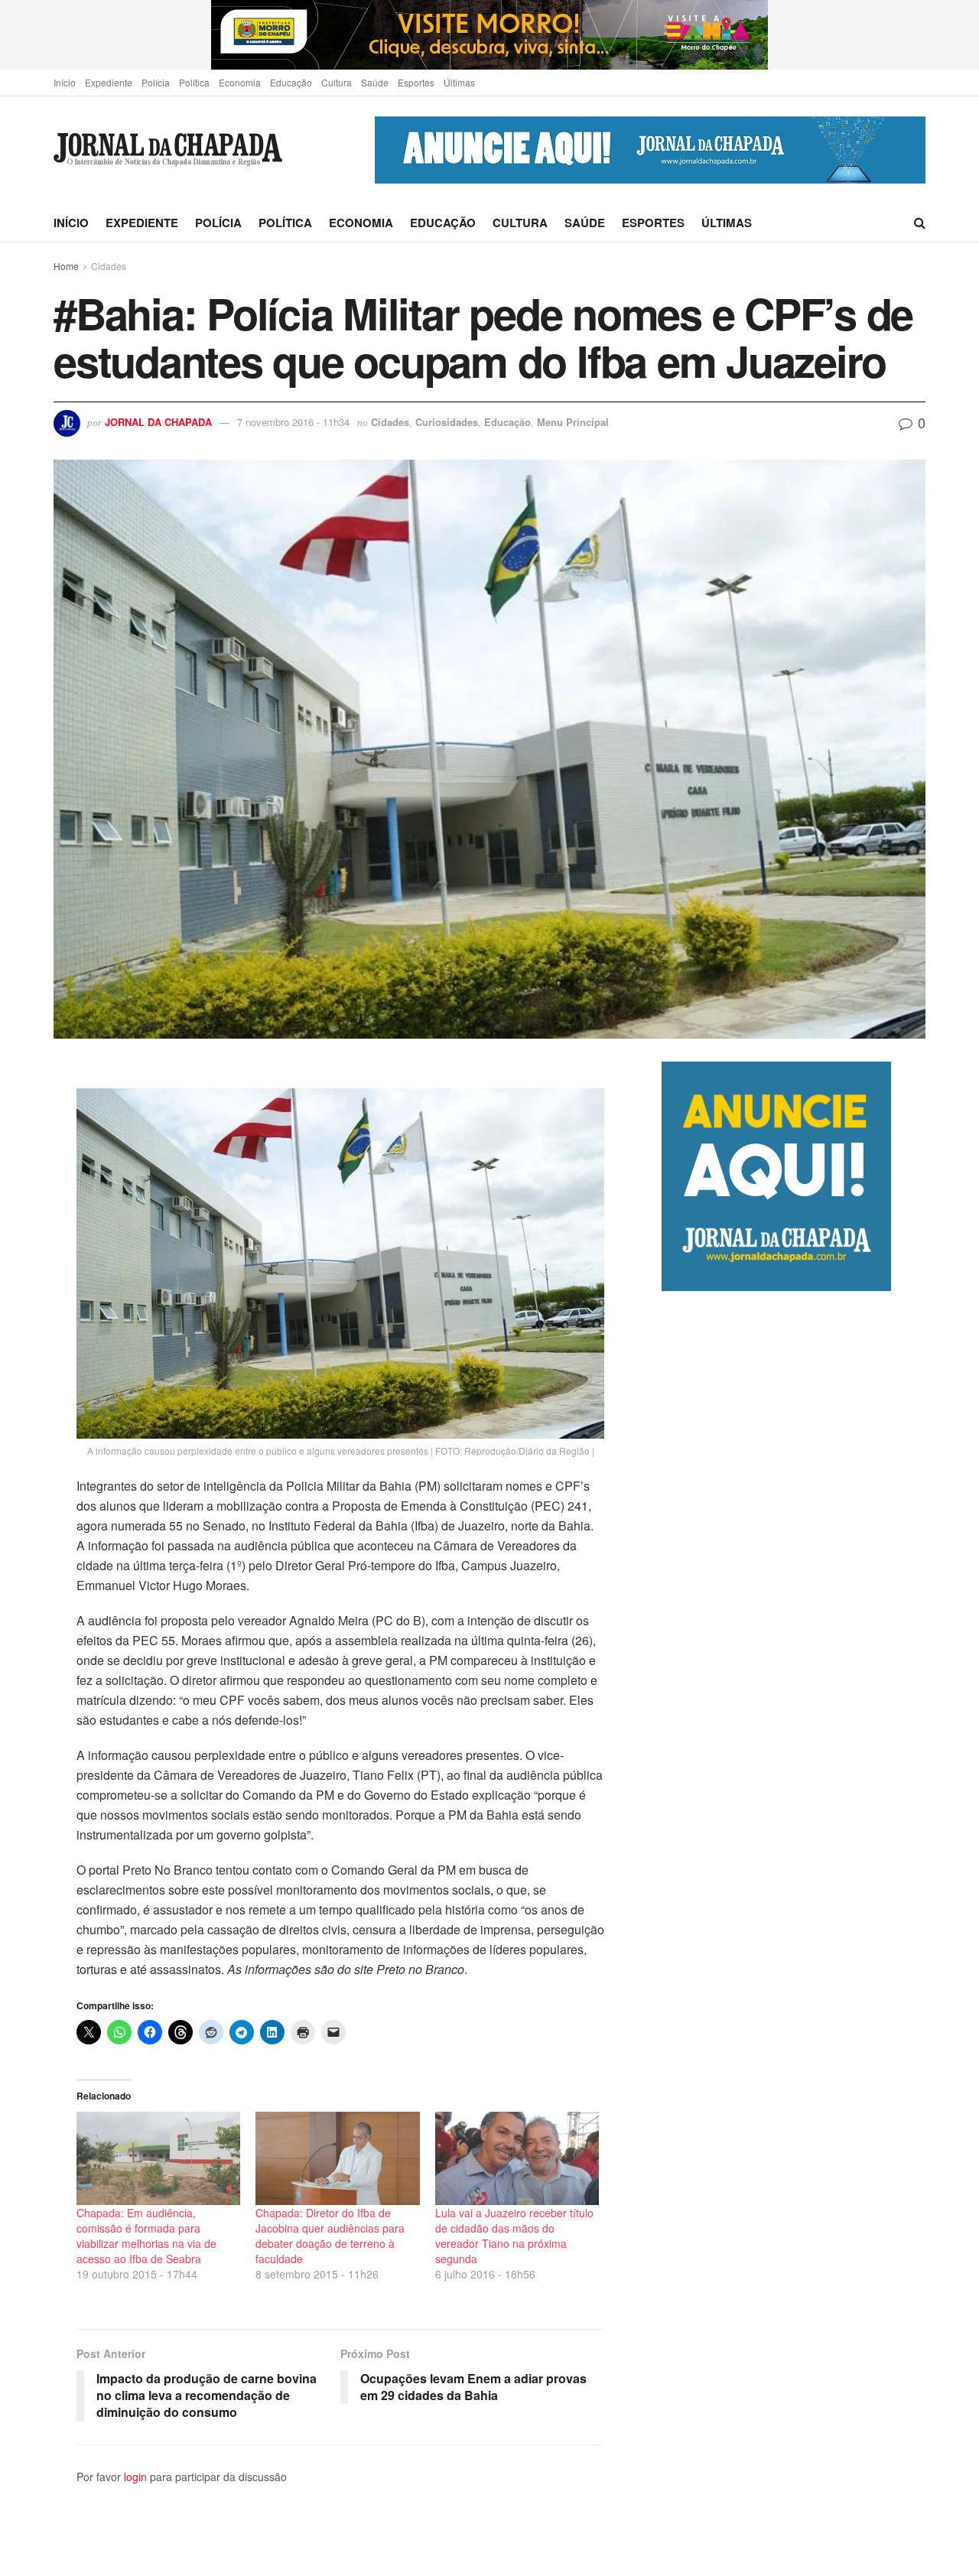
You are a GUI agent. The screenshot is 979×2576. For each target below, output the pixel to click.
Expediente (109, 82)
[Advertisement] (794, 1933)
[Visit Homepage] (168, 150)
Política (194, 82)
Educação (291, 82)
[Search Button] (920, 223)
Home (66, 266)
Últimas (459, 82)
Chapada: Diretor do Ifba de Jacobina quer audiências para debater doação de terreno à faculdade (330, 2236)
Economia (240, 82)
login (135, 2477)
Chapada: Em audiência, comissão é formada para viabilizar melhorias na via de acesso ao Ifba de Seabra (146, 2236)
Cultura (337, 82)
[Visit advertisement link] (489, 35)
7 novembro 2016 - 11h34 (293, 422)
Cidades (109, 266)
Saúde (375, 82)
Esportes (416, 82)
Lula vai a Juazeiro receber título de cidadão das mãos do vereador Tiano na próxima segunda (514, 2236)
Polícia (156, 82)
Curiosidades (447, 422)
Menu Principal (573, 422)
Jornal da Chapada (158, 422)
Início (65, 82)
